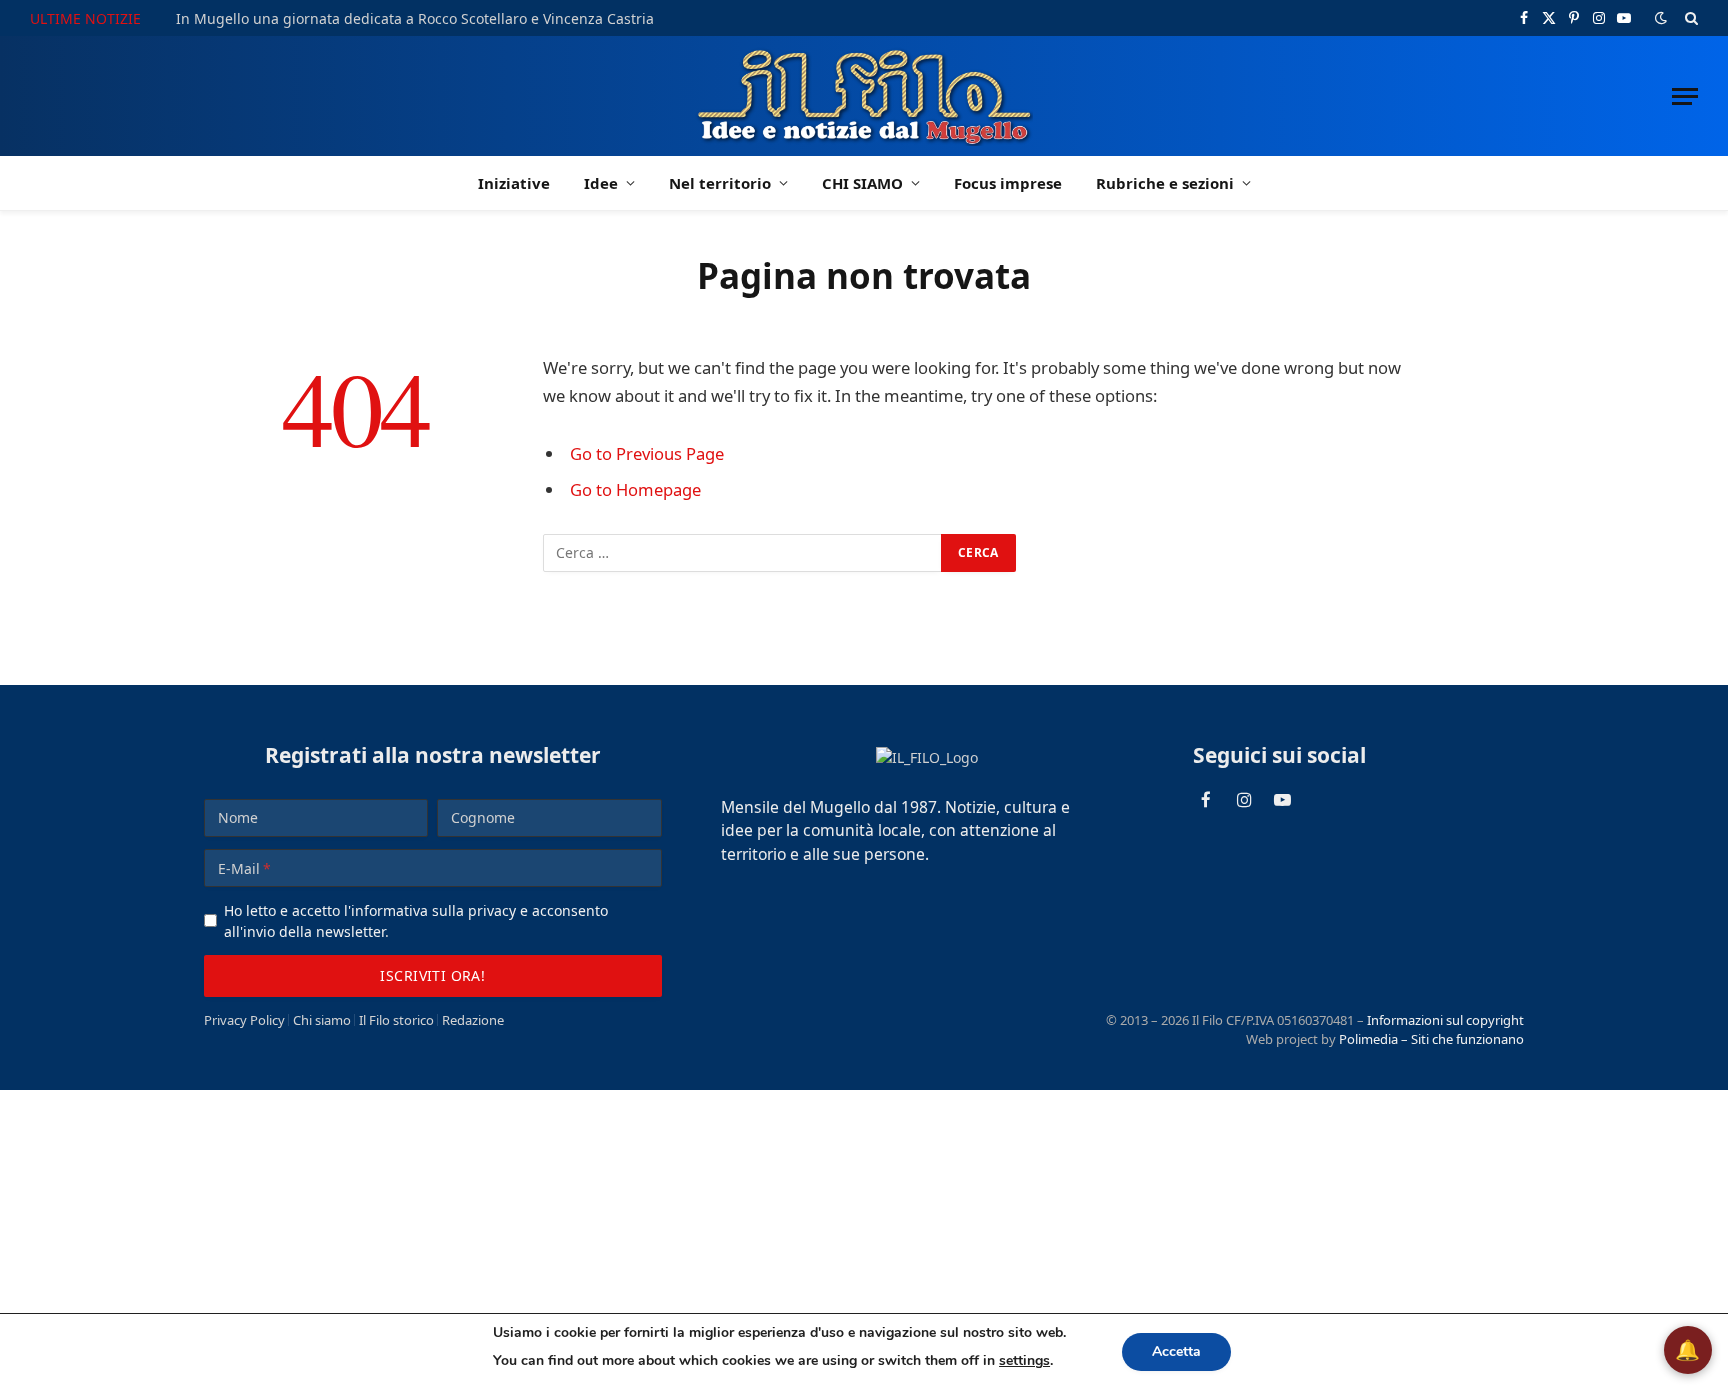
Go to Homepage (635, 489)
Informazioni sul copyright (1445, 1020)
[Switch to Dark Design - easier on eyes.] (1661, 18)
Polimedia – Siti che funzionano (1431, 1039)
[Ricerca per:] (743, 553)
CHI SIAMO (862, 183)
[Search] (1689, 18)
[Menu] (1685, 96)
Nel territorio (720, 183)
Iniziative (514, 183)
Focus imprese (1008, 183)
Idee (601, 183)
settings (1024, 1360)
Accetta (1176, 1351)
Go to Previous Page (647, 453)
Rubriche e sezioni (1165, 183)
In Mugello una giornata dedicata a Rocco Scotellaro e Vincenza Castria (415, 19)
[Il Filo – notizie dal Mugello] (864, 96)
